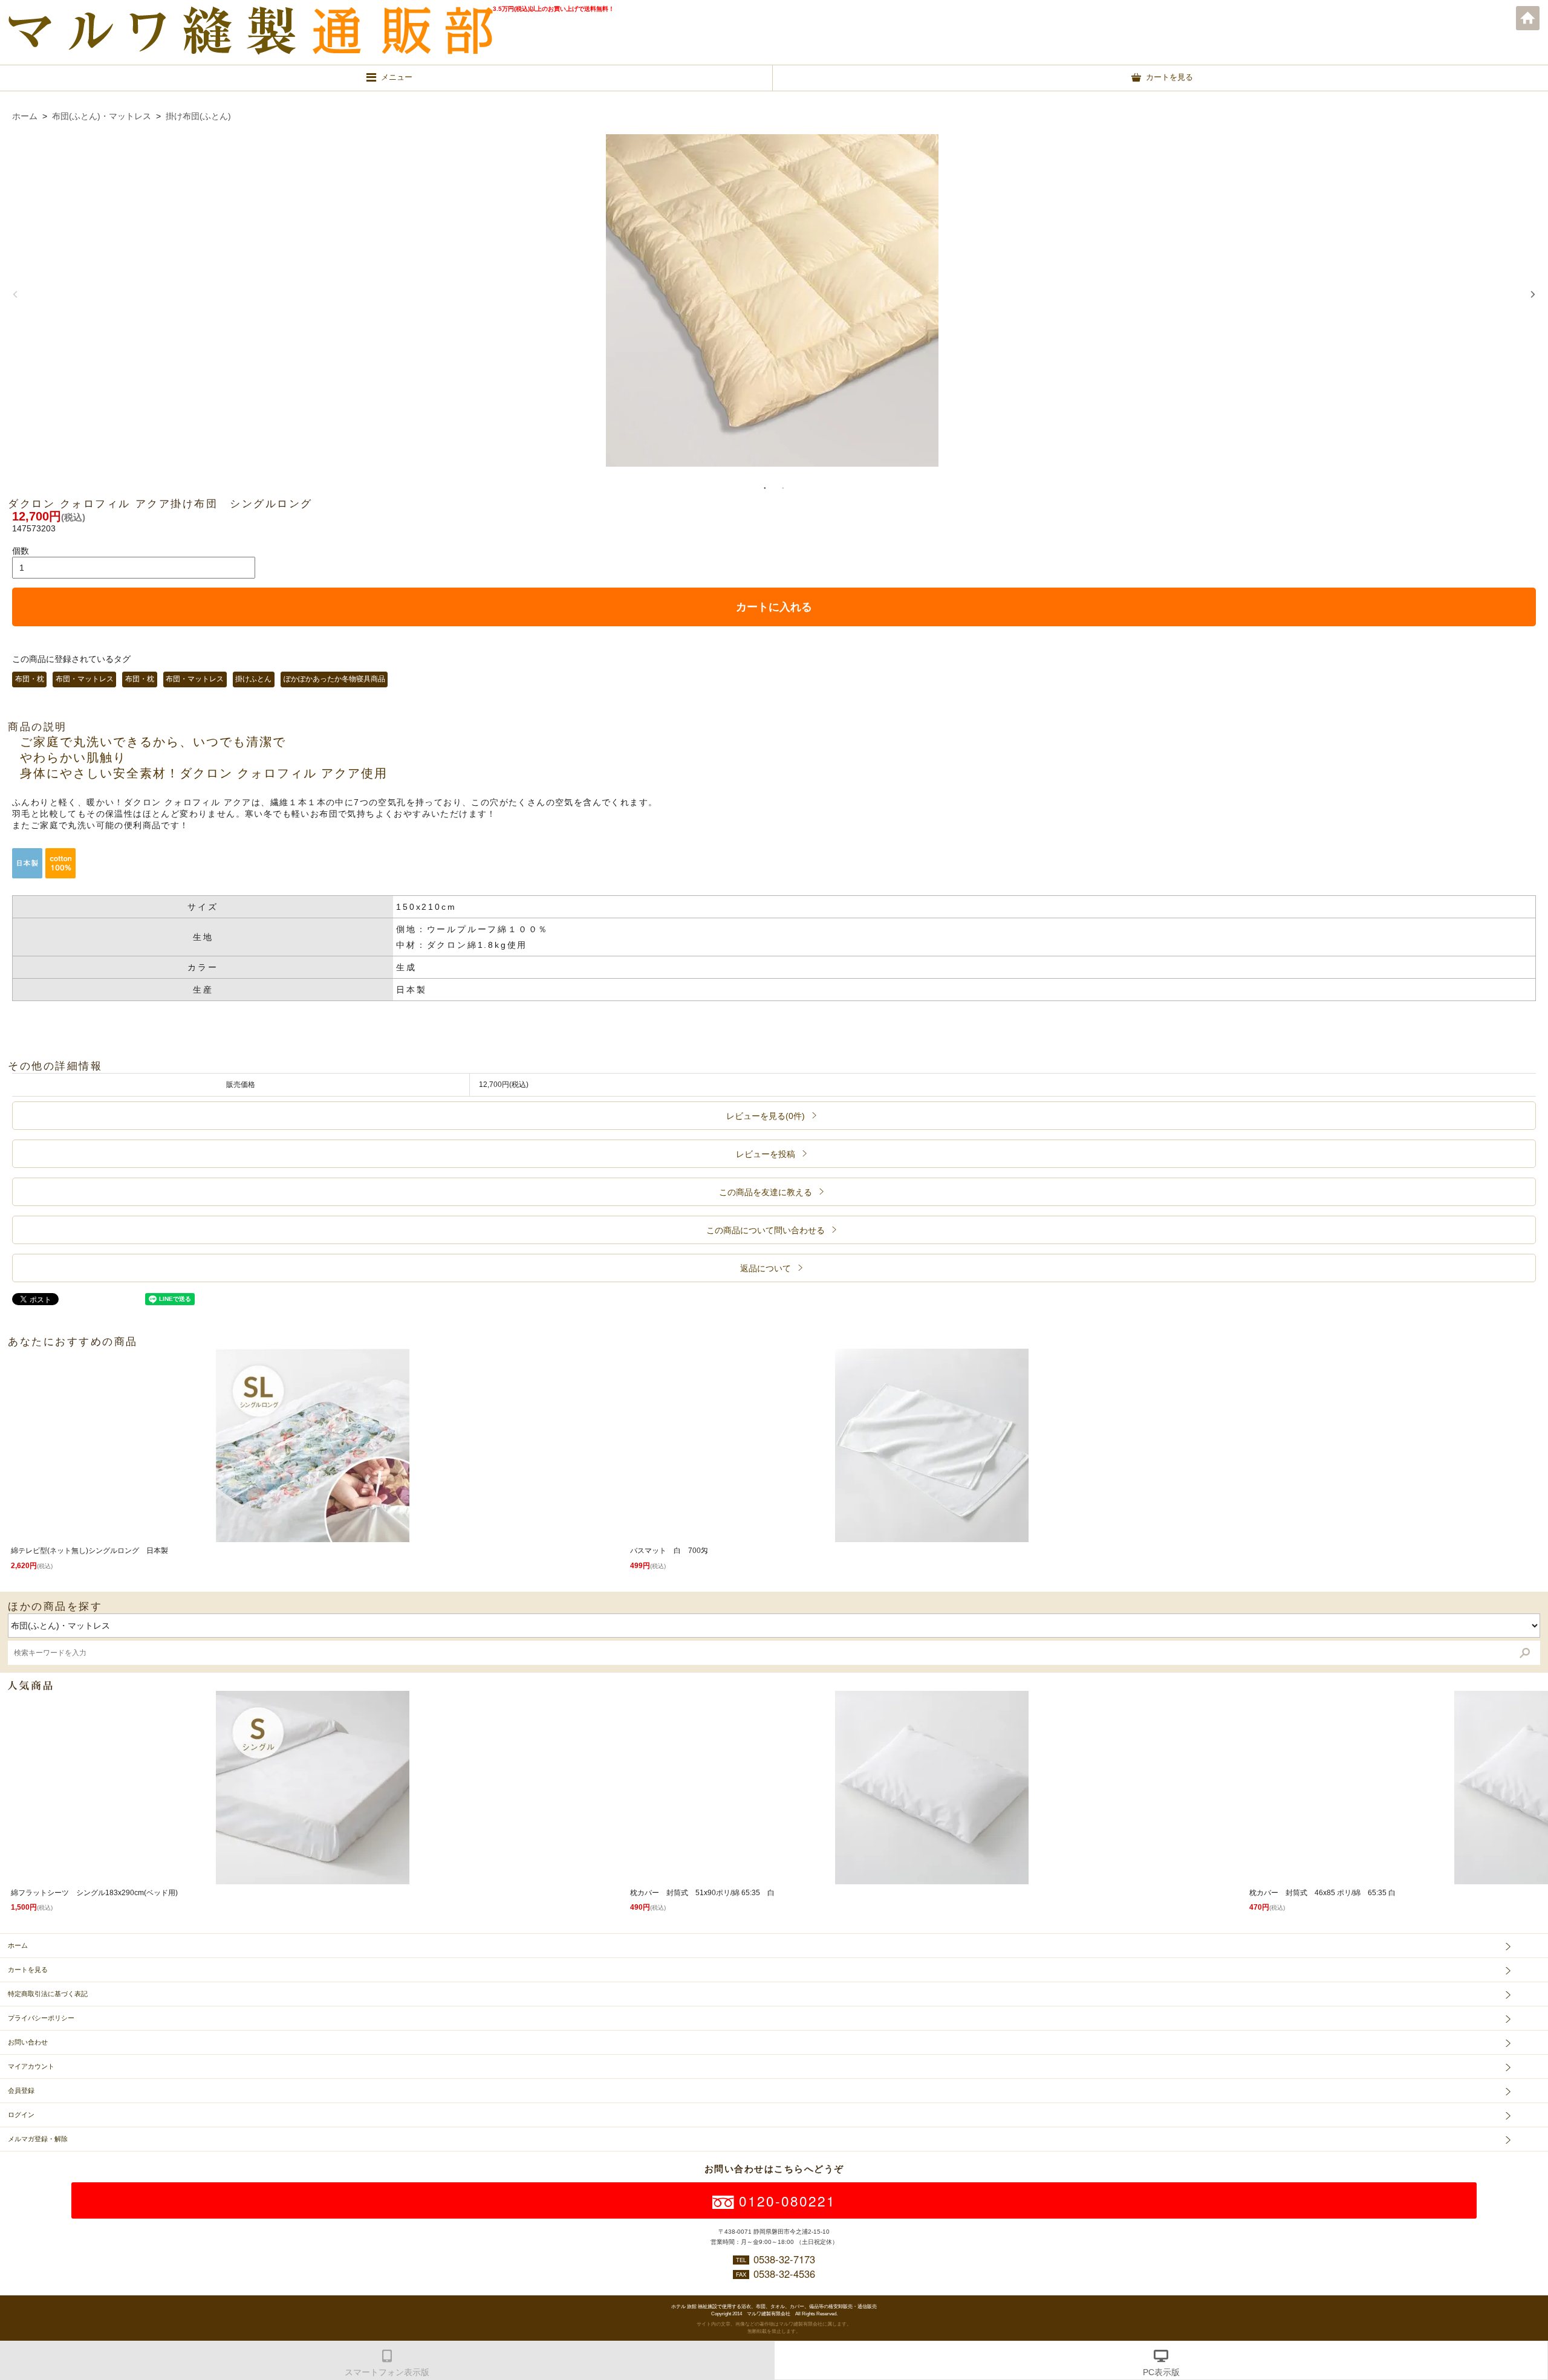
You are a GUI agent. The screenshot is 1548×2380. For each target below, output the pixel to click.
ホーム (1528, 18)
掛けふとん (253, 679)
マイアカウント (31, 2066)
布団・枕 (30, 679)
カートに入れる (774, 607)
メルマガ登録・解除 (38, 2139)
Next (1533, 294)
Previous (15, 294)
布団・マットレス (85, 679)
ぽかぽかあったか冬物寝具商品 (334, 679)
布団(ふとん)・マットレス (102, 116)
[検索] (1525, 1653)
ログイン (21, 2115)
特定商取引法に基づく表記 (48, 1994)
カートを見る (28, 1970)
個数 (21, 551)
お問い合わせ (28, 2042)
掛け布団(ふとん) (198, 116)
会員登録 (21, 2090)
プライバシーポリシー (41, 2018)
